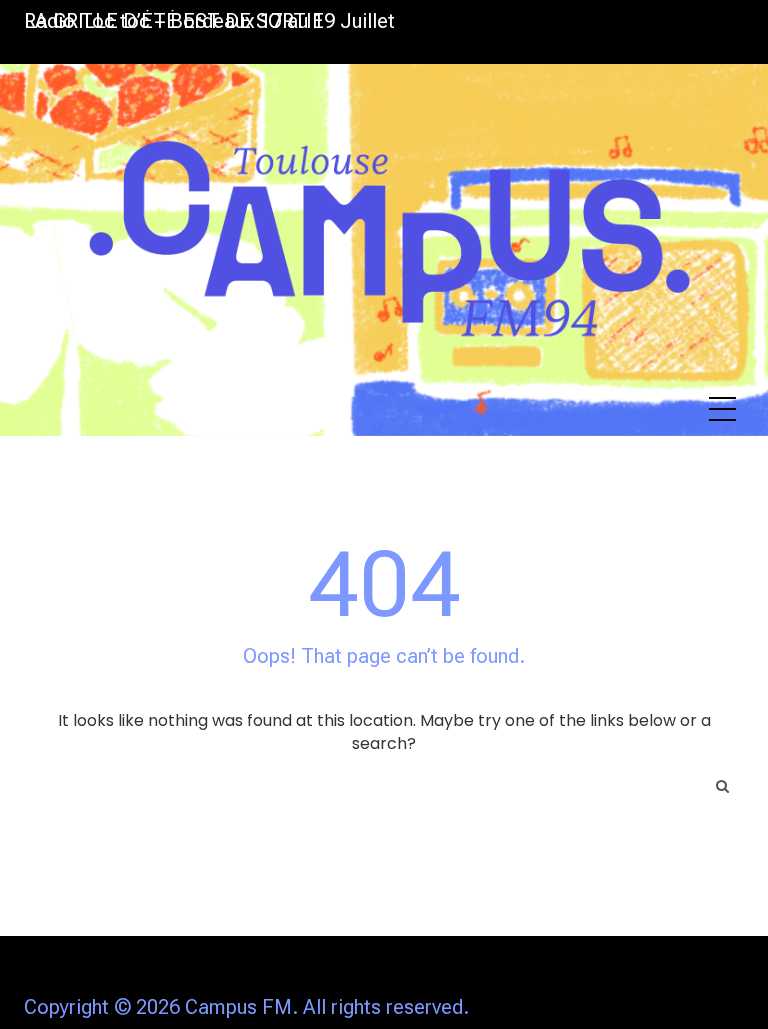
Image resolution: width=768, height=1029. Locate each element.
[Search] (722, 786)
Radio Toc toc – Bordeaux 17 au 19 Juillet (209, 21)
